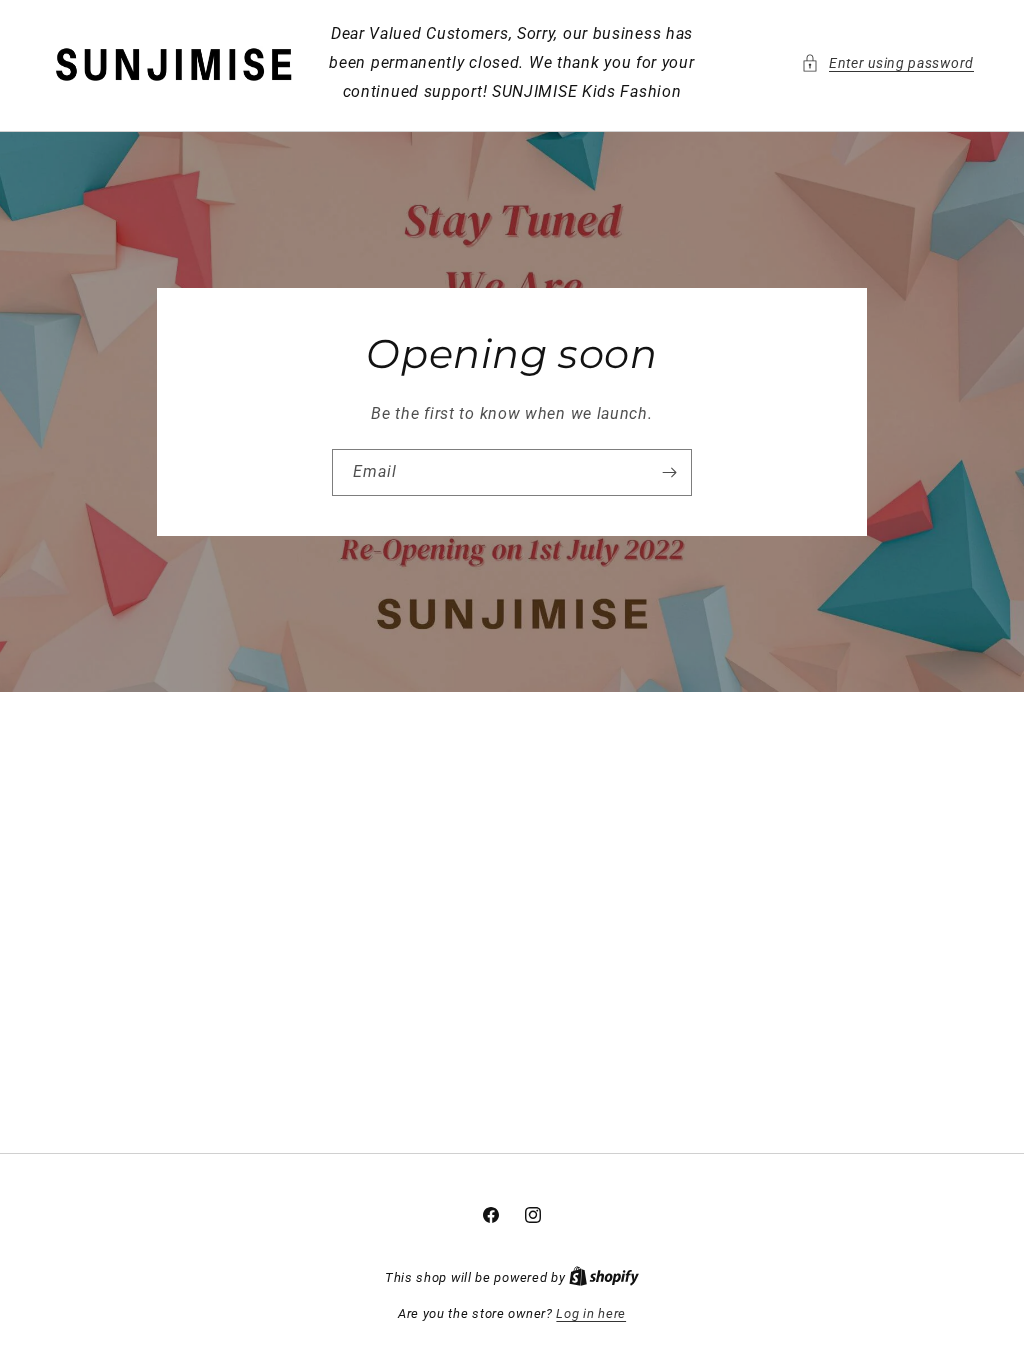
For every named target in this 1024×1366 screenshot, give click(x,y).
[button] (887, 63)
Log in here (591, 1313)
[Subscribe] (669, 472)
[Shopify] (604, 1277)
